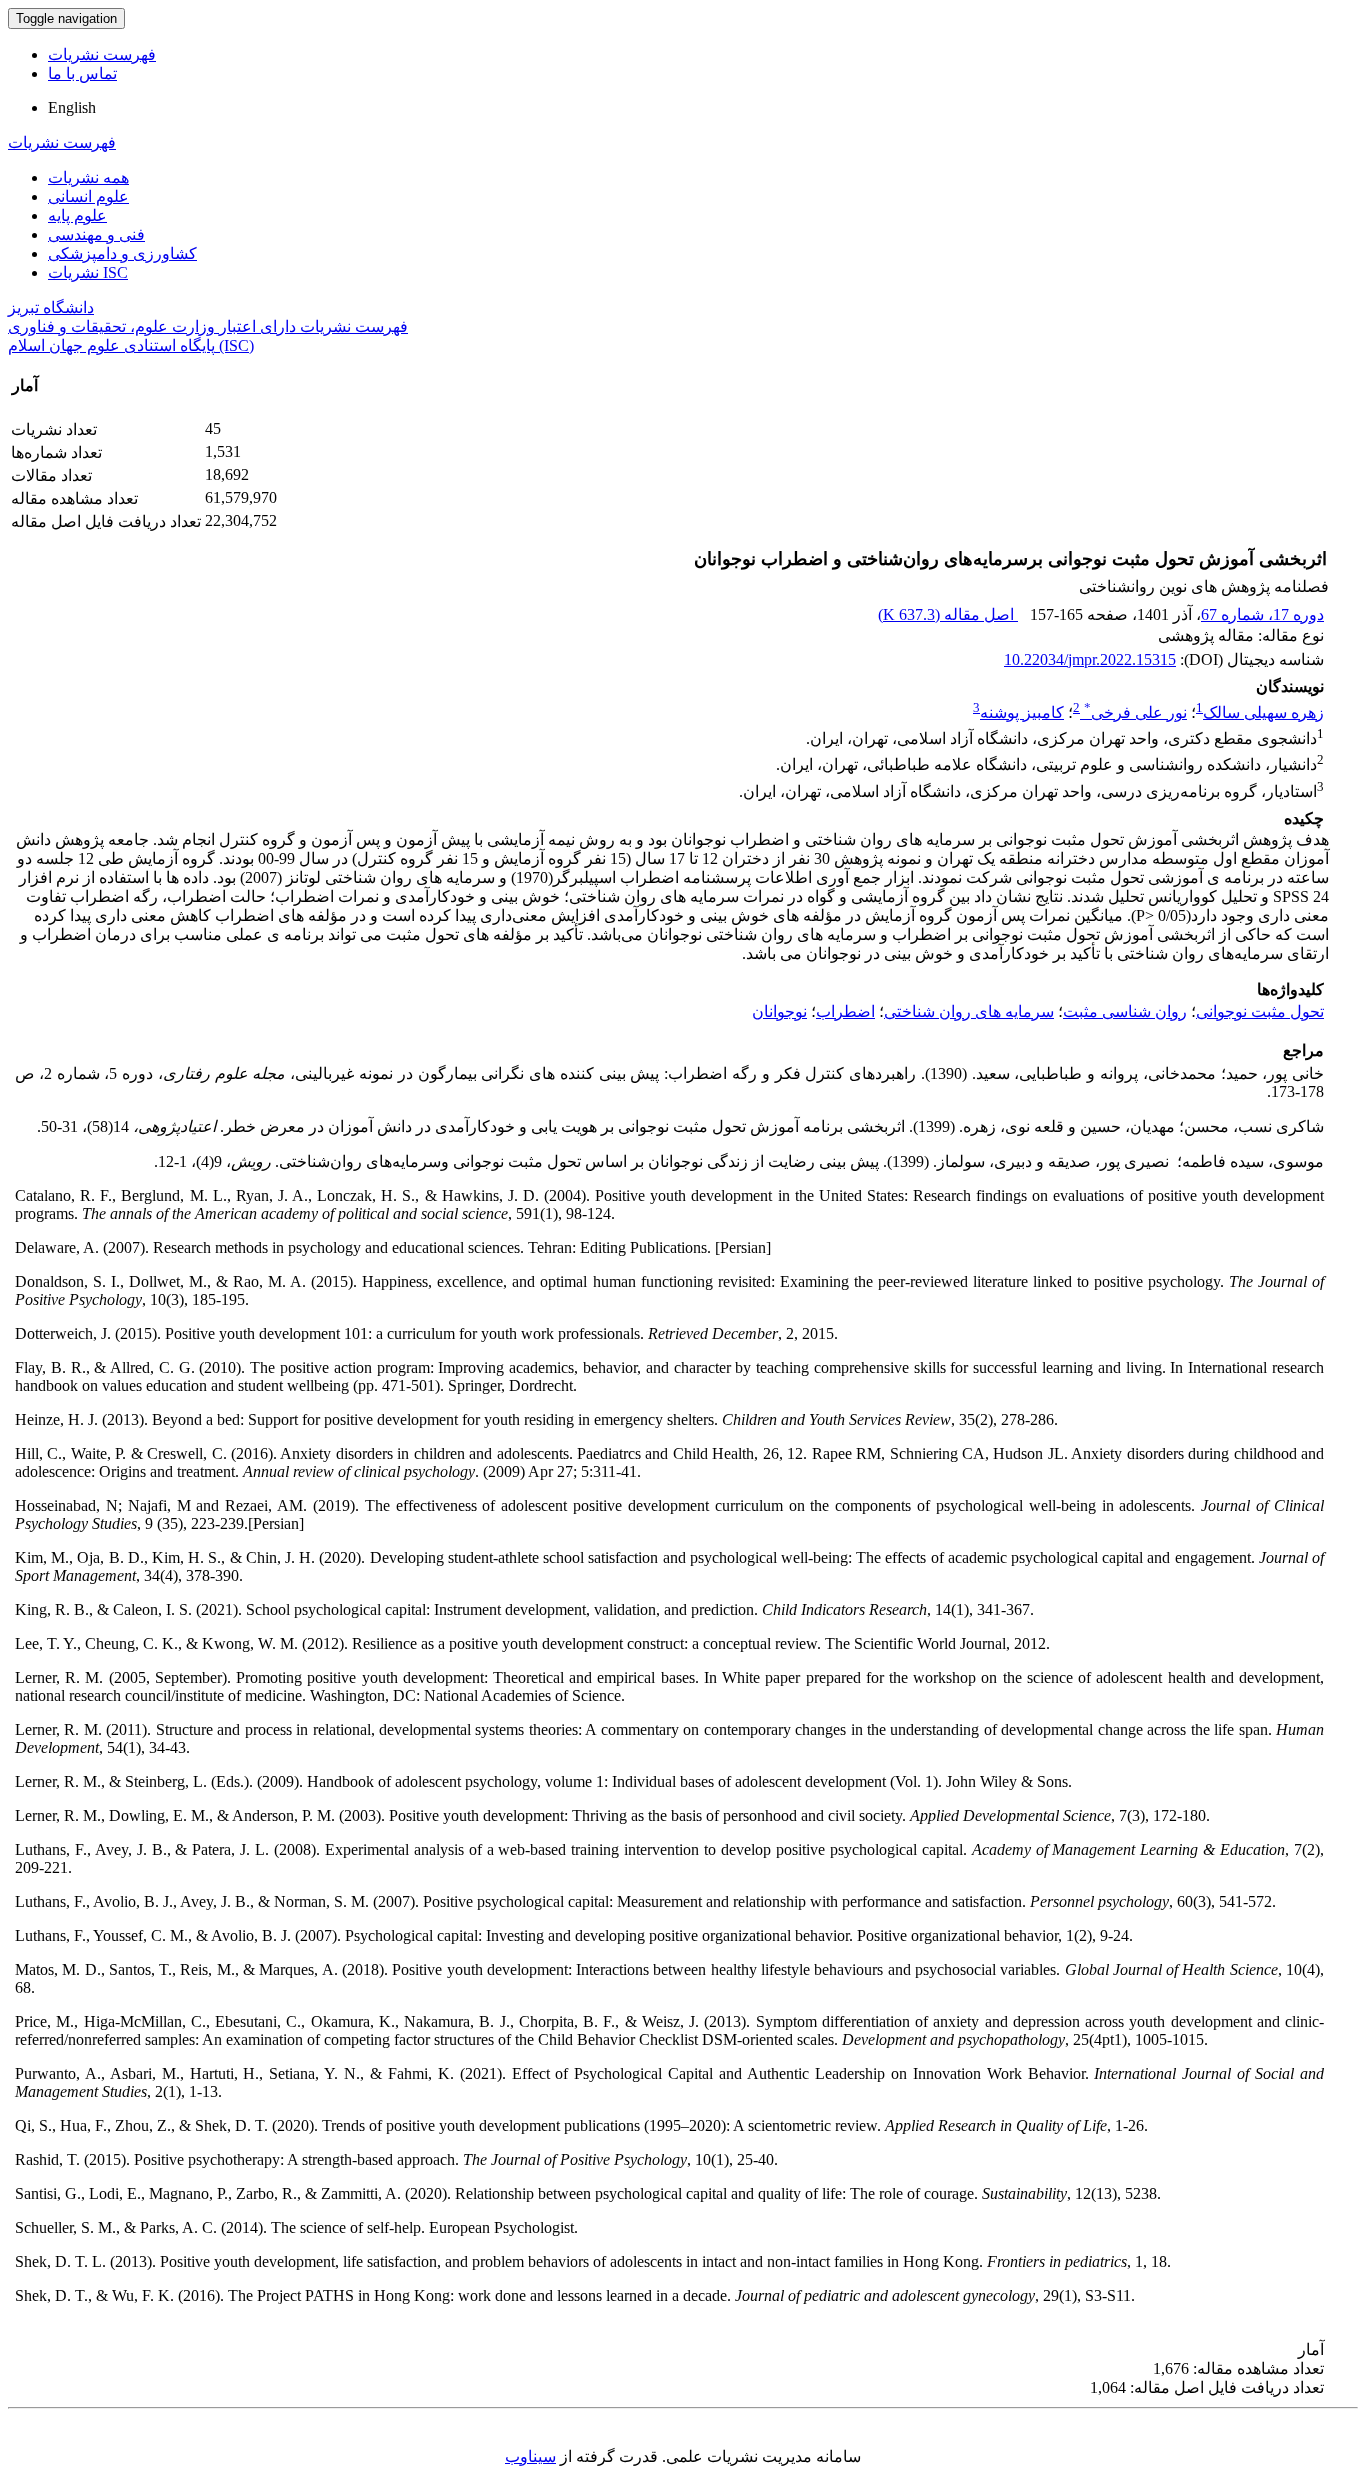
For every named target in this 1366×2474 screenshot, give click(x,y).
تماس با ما (82, 73)
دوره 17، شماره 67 (1262, 614)
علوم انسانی (88, 196)
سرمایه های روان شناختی (969, 1011)
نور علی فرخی (1135, 712)
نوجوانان (779, 1011)
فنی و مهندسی (96, 234)
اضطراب (845, 1011)
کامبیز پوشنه (1022, 712)
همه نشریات (88, 177)
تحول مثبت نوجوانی (1260, 1011)
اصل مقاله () (948, 614)
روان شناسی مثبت (1125, 1011)
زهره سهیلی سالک (1263, 712)
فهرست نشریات (102, 54)
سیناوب (530, 2456)
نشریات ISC (88, 272)
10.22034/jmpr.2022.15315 (1090, 659)
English (72, 107)
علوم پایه (77, 215)
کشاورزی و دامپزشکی (122, 253)
